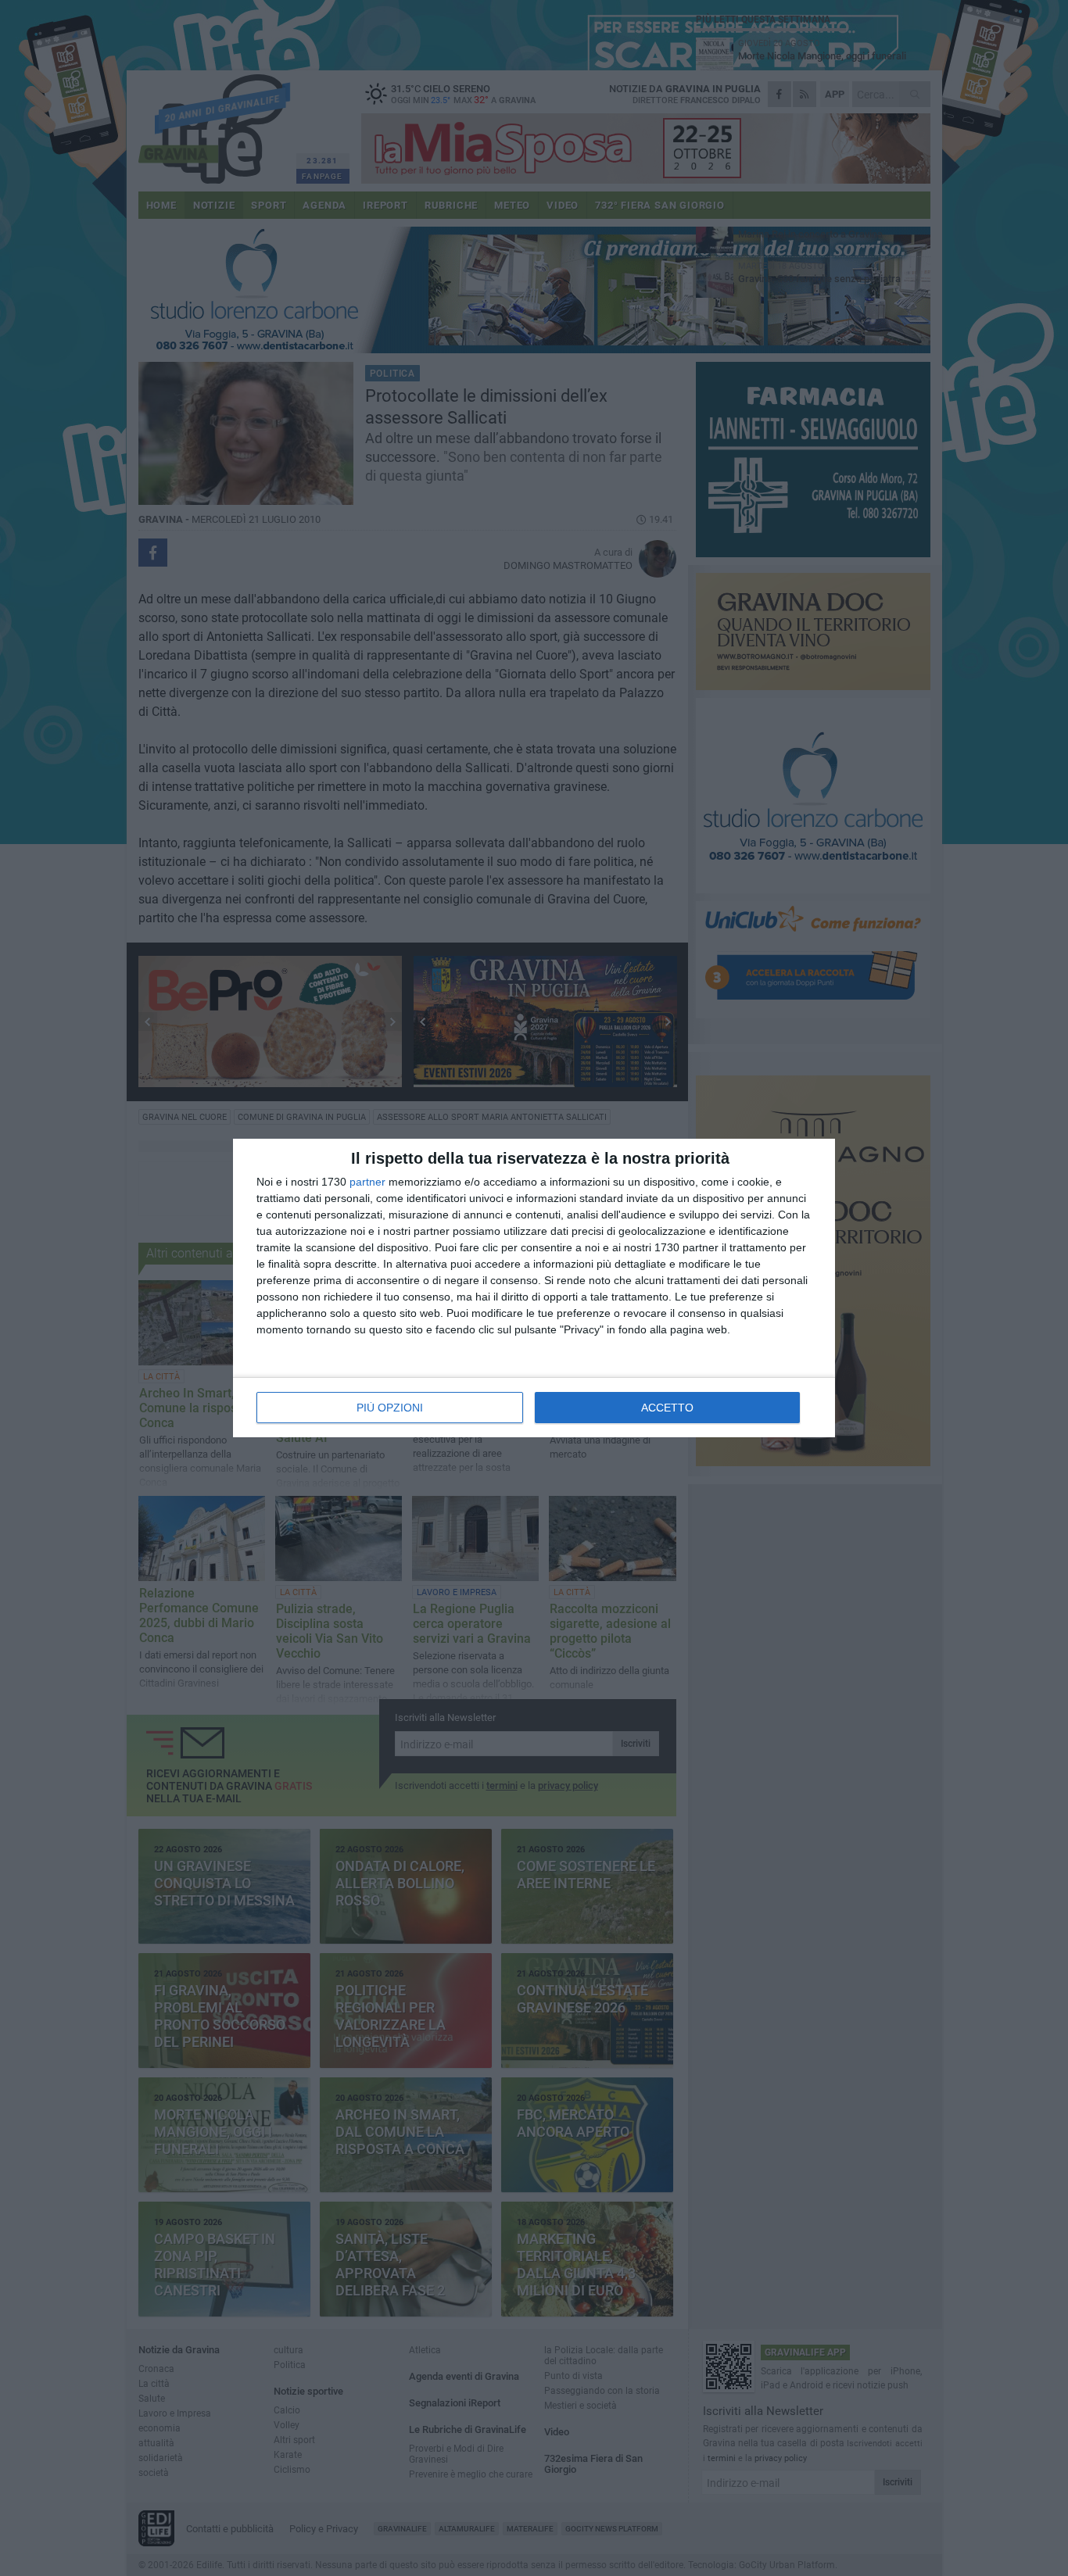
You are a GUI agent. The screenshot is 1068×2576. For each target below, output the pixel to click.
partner (367, 1182)
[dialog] (534, 1288)
